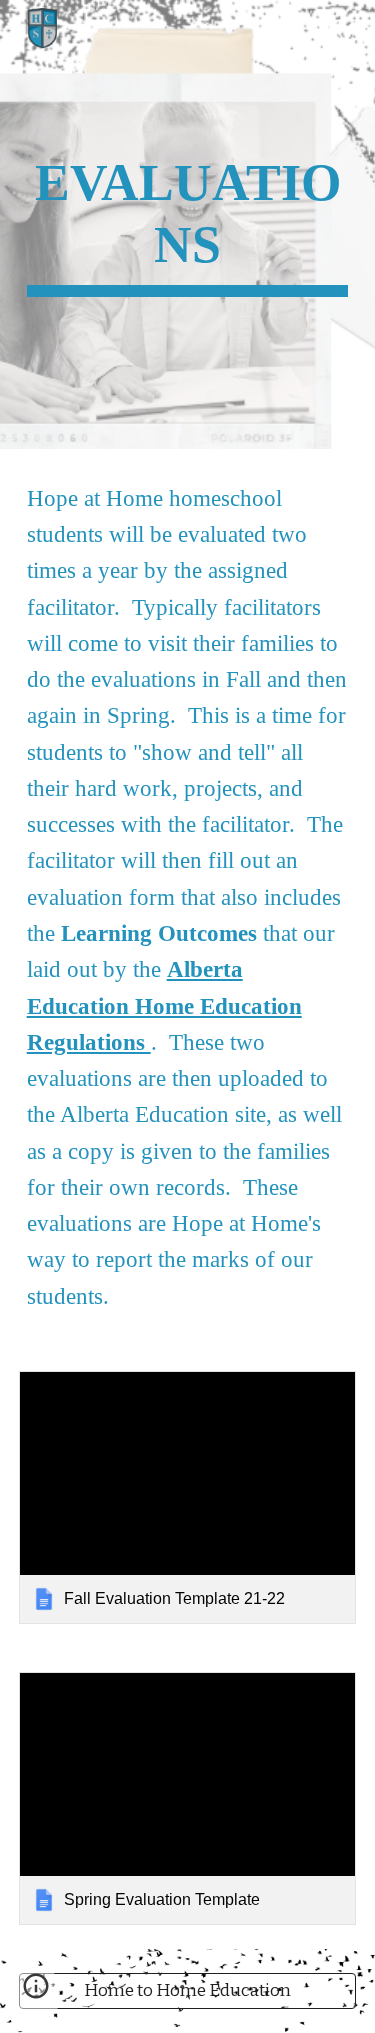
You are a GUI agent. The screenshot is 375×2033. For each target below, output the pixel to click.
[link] (188, 1497)
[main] (188, 224)
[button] (36, 1993)
